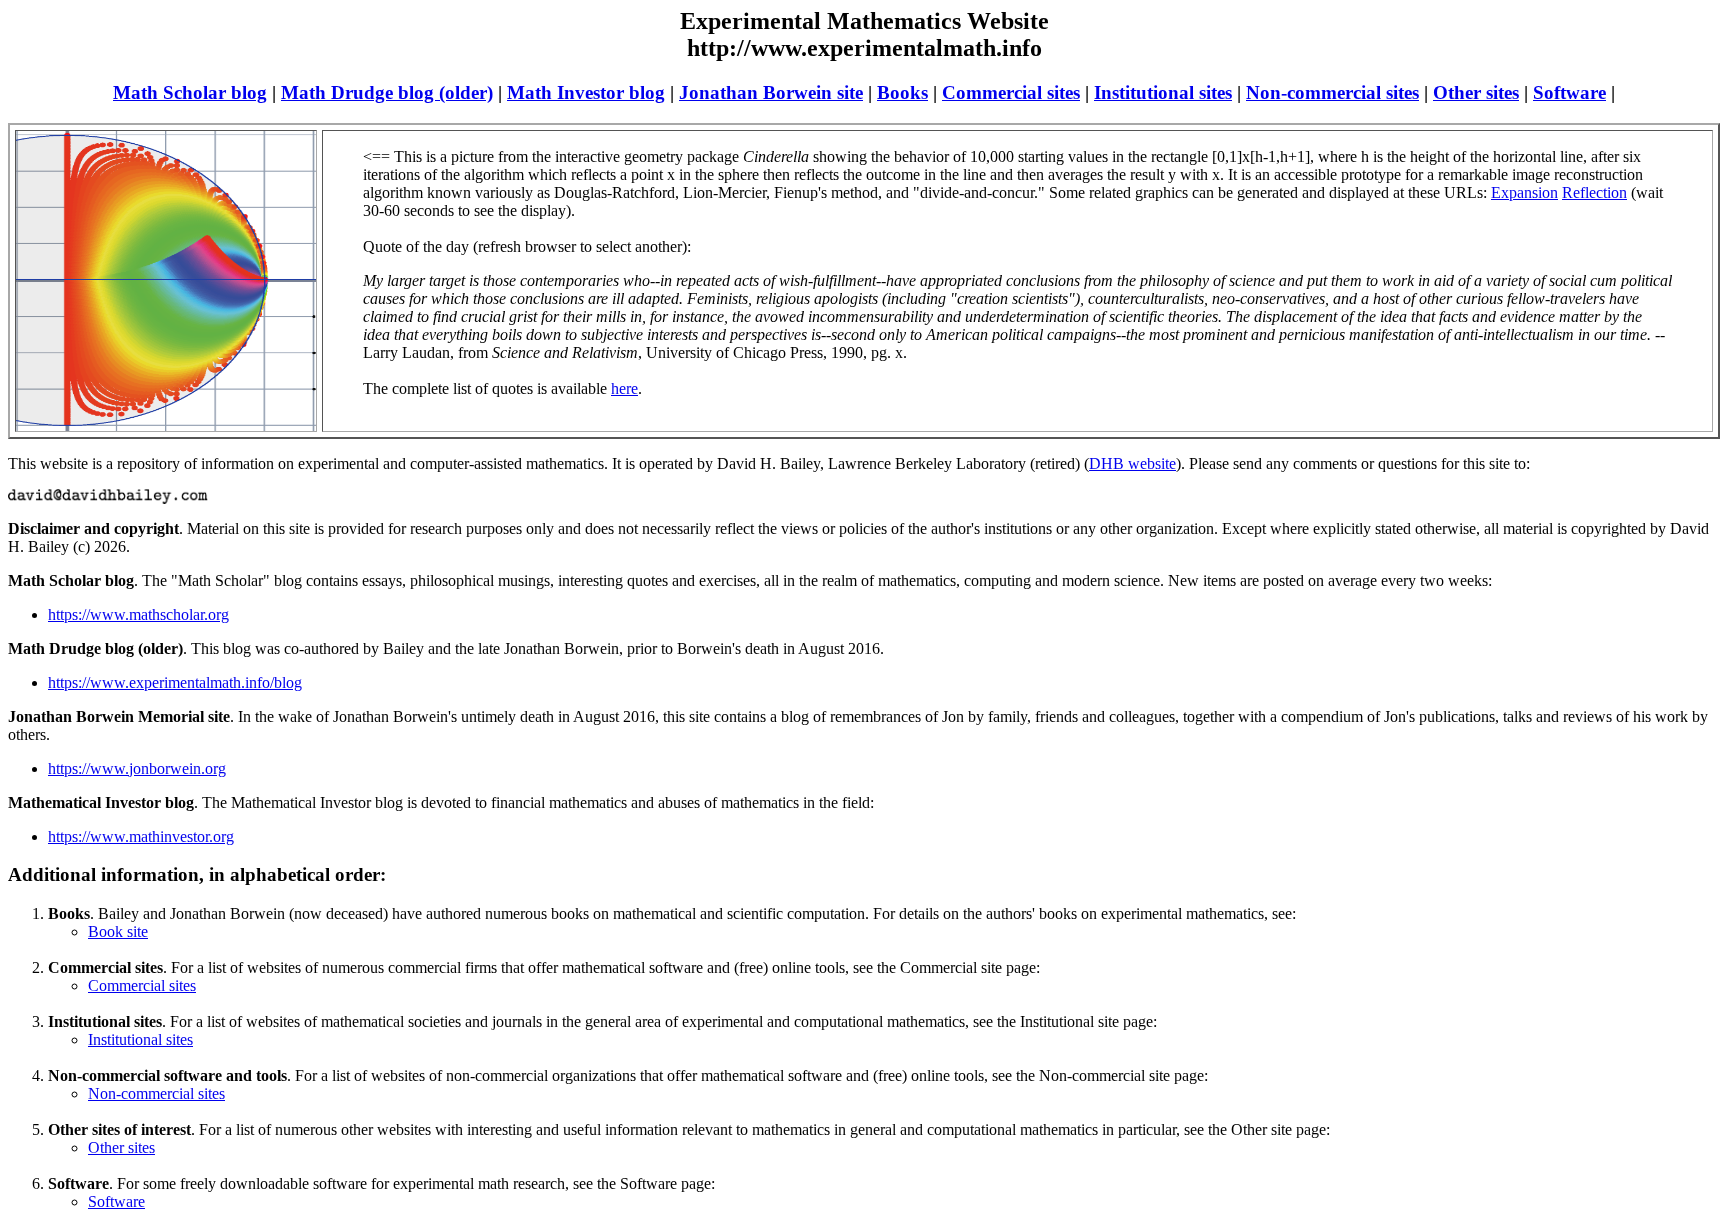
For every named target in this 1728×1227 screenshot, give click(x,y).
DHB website (1132, 463)
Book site (118, 931)
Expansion (1524, 192)
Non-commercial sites (1332, 92)
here (624, 388)
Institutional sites (1163, 92)
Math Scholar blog (190, 92)
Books (902, 92)
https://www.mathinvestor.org (141, 836)
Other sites (1476, 92)
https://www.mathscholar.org (138, 614)
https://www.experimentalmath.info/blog (175, 682)
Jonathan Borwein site (771, 92)
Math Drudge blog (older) (387, 92)
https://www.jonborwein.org (137, 768)
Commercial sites (1011, 92)
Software (1569, 92)
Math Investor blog (586, 92)
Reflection (1594, 192)
